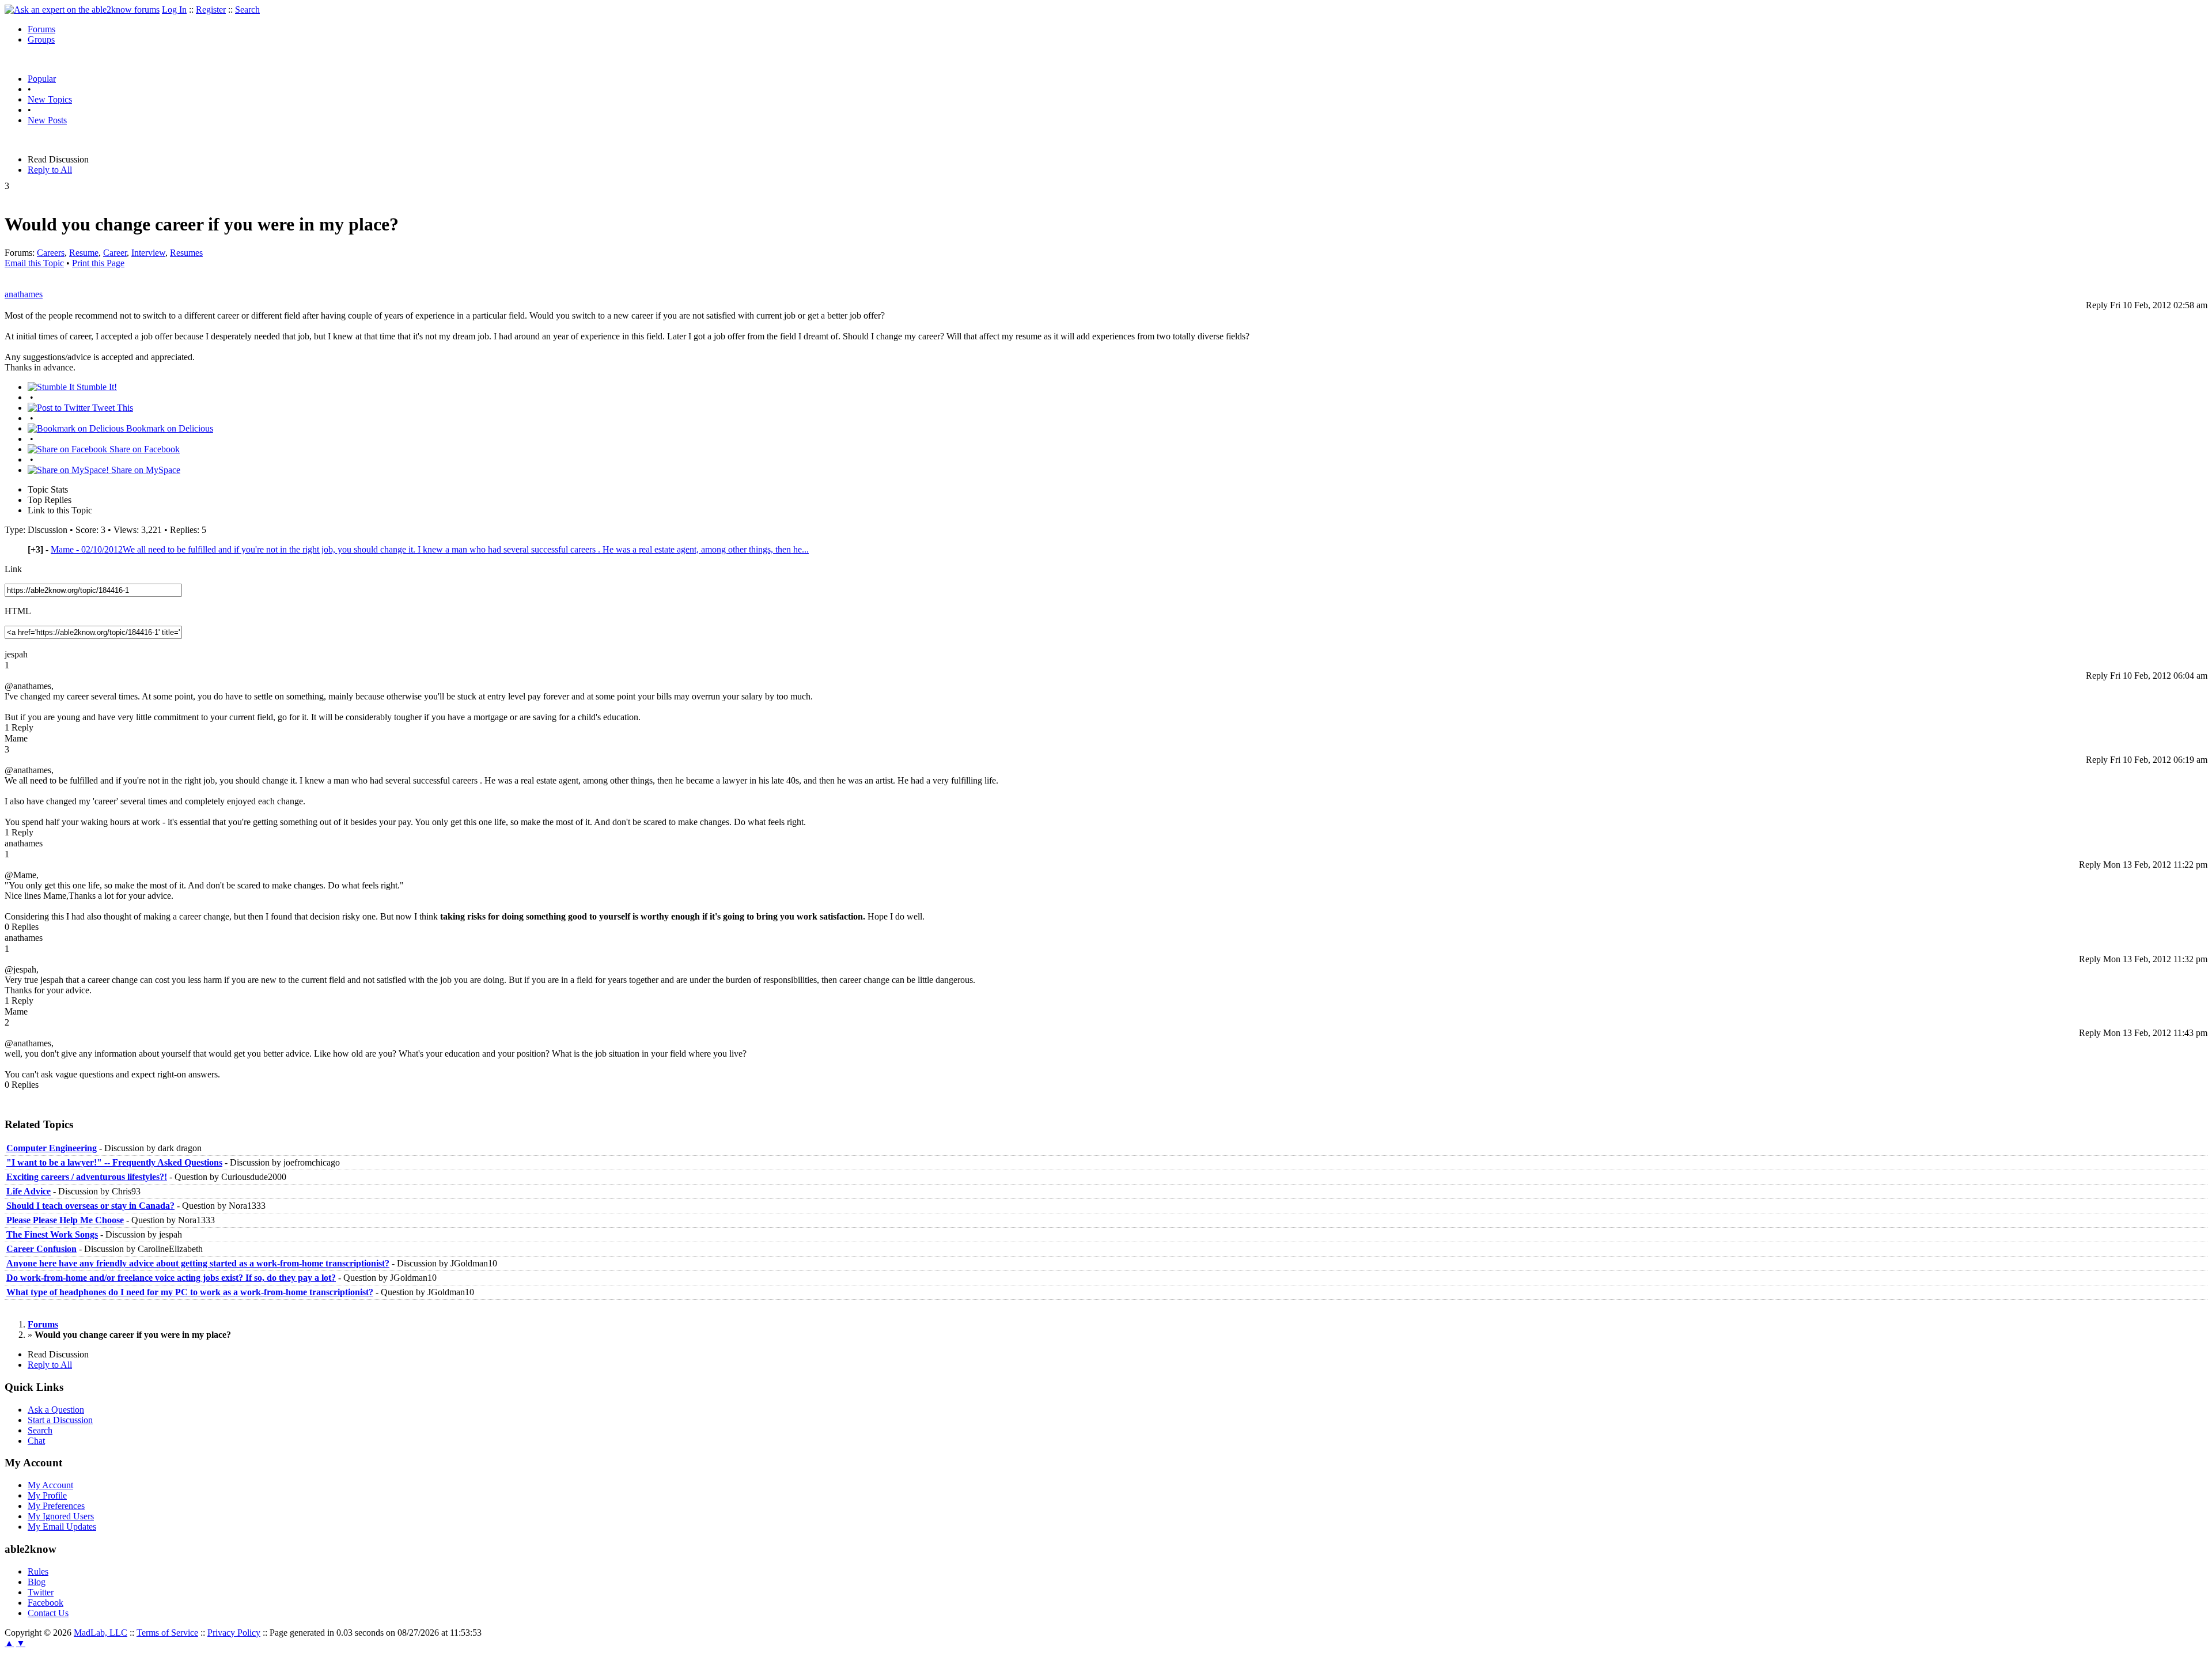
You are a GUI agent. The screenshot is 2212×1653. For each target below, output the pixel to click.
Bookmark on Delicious (168, 428)
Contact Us (48, 1613)
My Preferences (56, 1506)
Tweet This (111, 408)
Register (211, 10)
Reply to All (50, 170)
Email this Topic (34, 263)
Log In (174, 10)
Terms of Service (167, 1633)
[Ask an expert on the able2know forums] (82, 10)
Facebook (46, 1603)
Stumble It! (96, 387)
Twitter (41, 1592)
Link (13, 569)
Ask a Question (56, 1410)
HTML (18, 611)
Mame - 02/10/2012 (430, 549)
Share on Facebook (143, 449)
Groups (41, 39)
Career (115, 253)
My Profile (47, 1495)
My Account (50, 1485)
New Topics (50, 99)
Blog (37, 1582)
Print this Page (98, 263)
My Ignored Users (61, 1516)
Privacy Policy (234, 1633)
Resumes (186, 253)
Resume (84, 253)
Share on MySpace (145, 470)
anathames (24, 294)
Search (247, 10)
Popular (42, 79)
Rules (38, 1571)
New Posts (47, 120)
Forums (41, 29)
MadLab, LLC (101, 1633)
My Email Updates (62, 1527)
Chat (36, 1441)
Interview (148, 253)
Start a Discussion (60, 1420)
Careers (51, 253)
